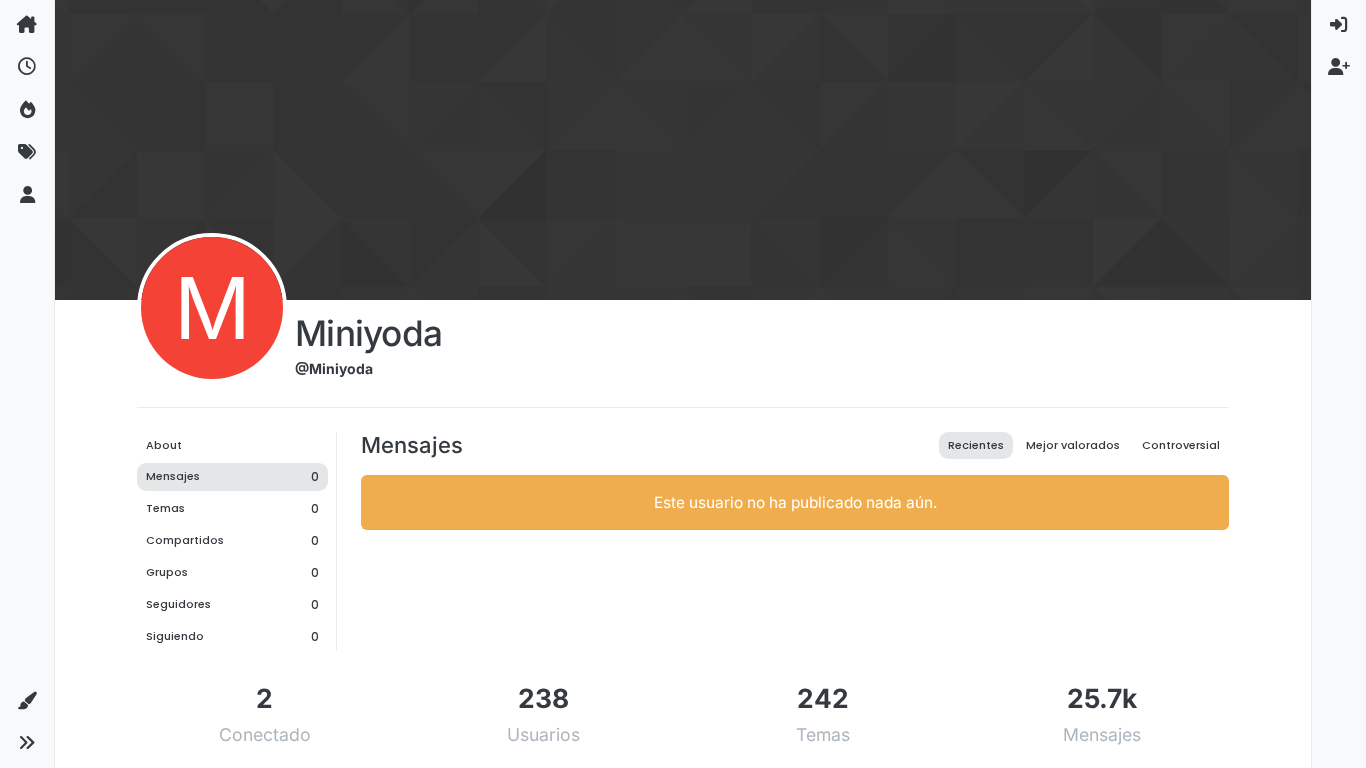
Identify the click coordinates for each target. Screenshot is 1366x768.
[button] (27, 701)
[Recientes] (27, 67)
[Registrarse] (1339, 67)
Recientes (976, 445)
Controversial (1181, 445)
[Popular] (27, 110)
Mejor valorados (1073, 445)
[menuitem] (1339, 25)
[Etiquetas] (27, 152)
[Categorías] (27, 25)
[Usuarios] (27, 195)
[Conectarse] (1339, 25)
